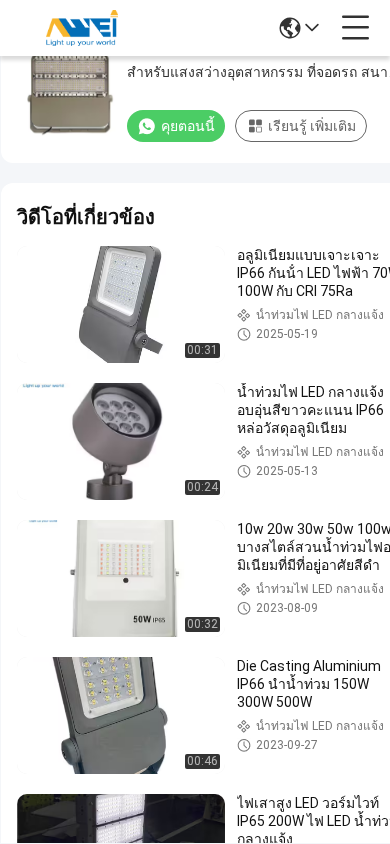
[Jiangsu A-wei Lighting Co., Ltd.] (82, 28)
